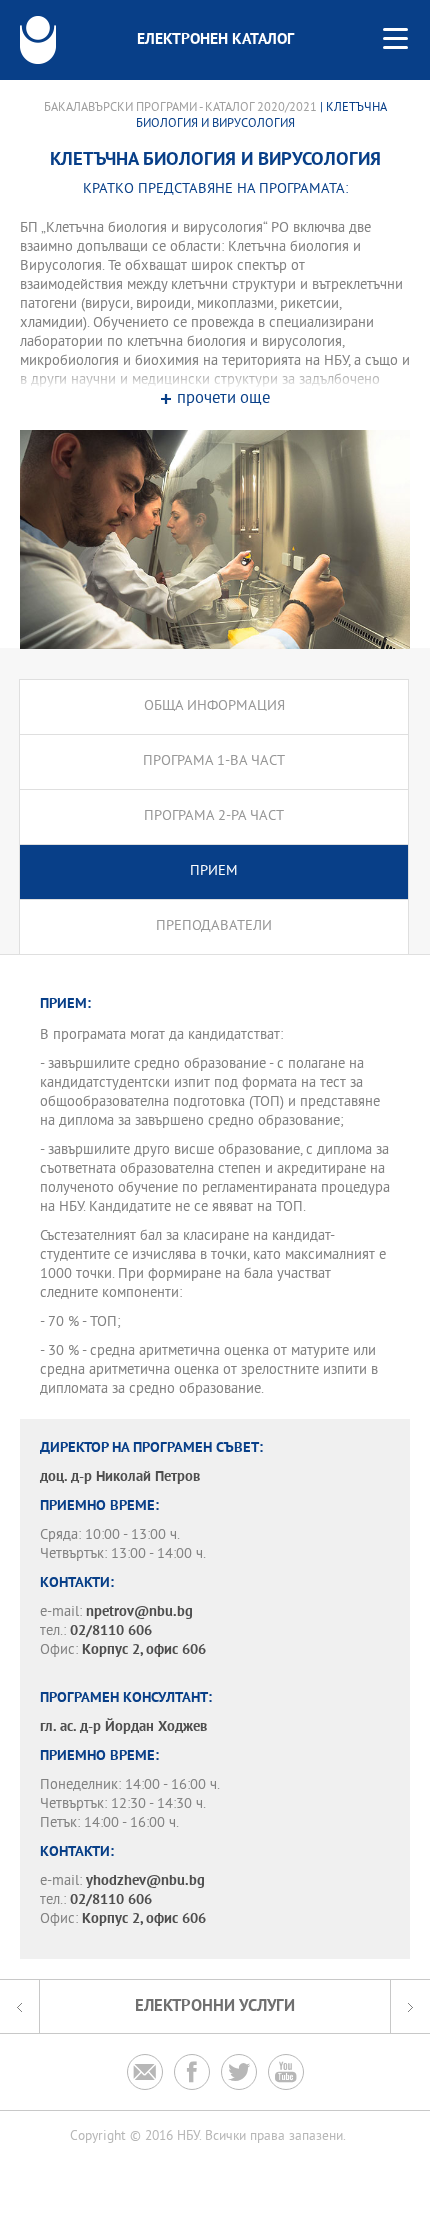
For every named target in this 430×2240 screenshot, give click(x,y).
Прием (214, 871)
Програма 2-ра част (214, 816)
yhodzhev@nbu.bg (145, 1881)
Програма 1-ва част (214, 761)
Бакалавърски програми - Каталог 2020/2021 (180, 108)
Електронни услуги (215, 2006)
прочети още (223, 399)
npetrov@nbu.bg (139, 1612)
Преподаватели (214, 926)
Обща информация (214, 706)
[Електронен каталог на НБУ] (38, 40)
